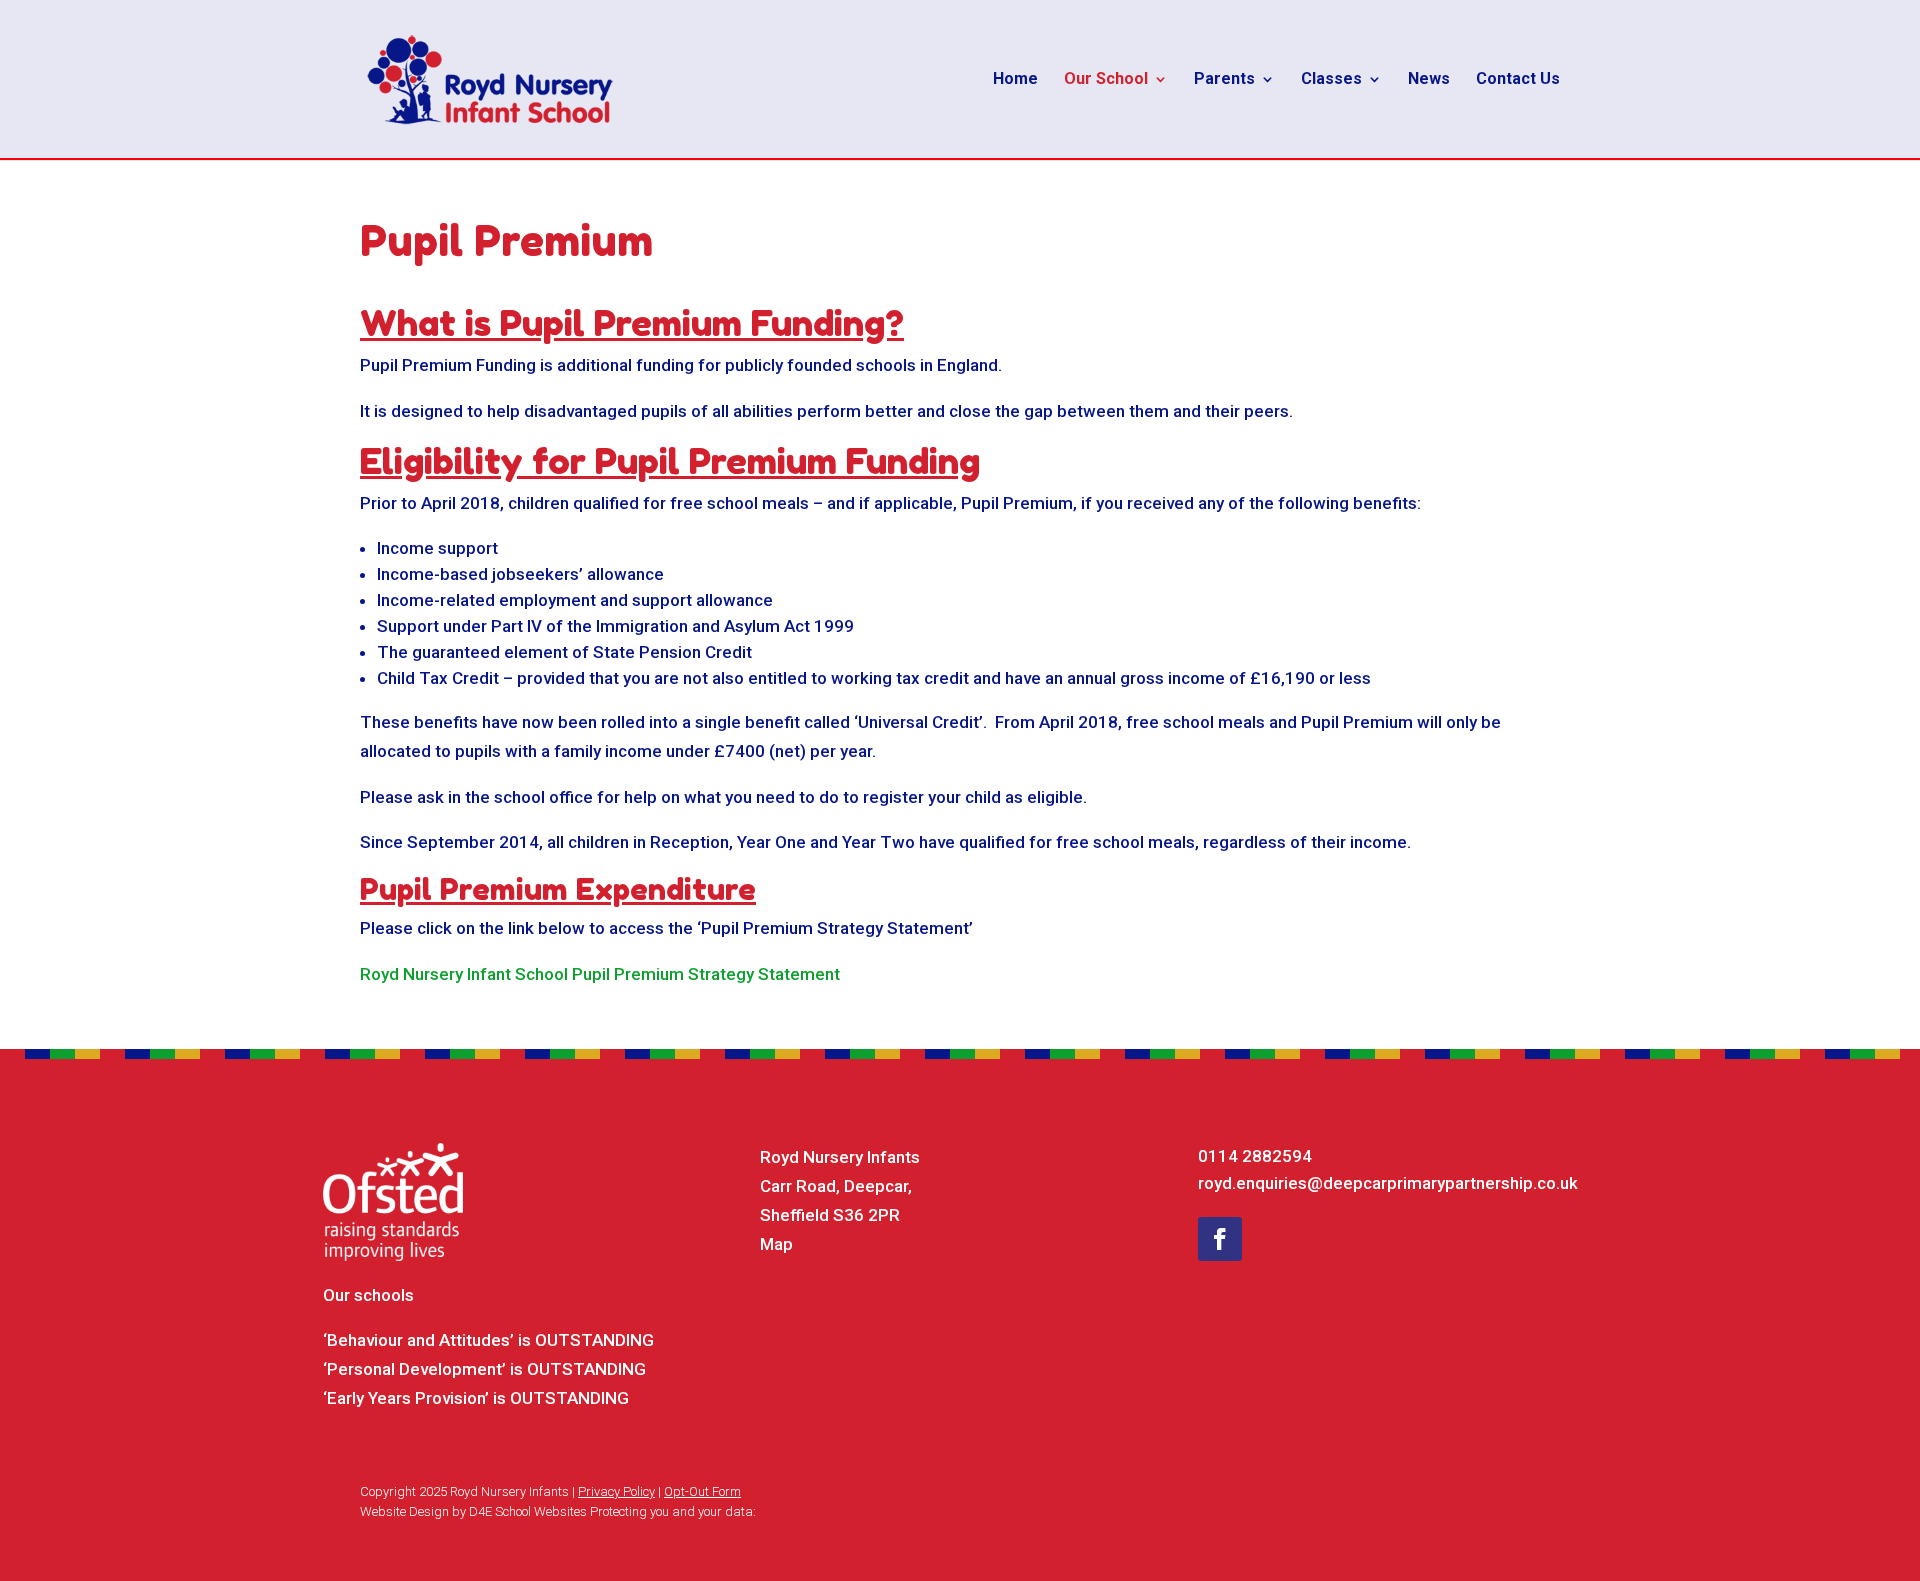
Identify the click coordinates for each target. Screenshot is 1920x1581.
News (1429, 80)
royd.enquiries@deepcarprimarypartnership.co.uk (1388, 1183)
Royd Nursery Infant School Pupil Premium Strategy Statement (600, 974)
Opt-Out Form (702, 1491)
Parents (1224, 80)
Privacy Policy (616, 1491)
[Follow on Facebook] (1220, 1239)
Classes (1331, 80)
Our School (1106, 80)
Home (1015, 80)
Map (776, 1244)
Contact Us (1518, 80)
